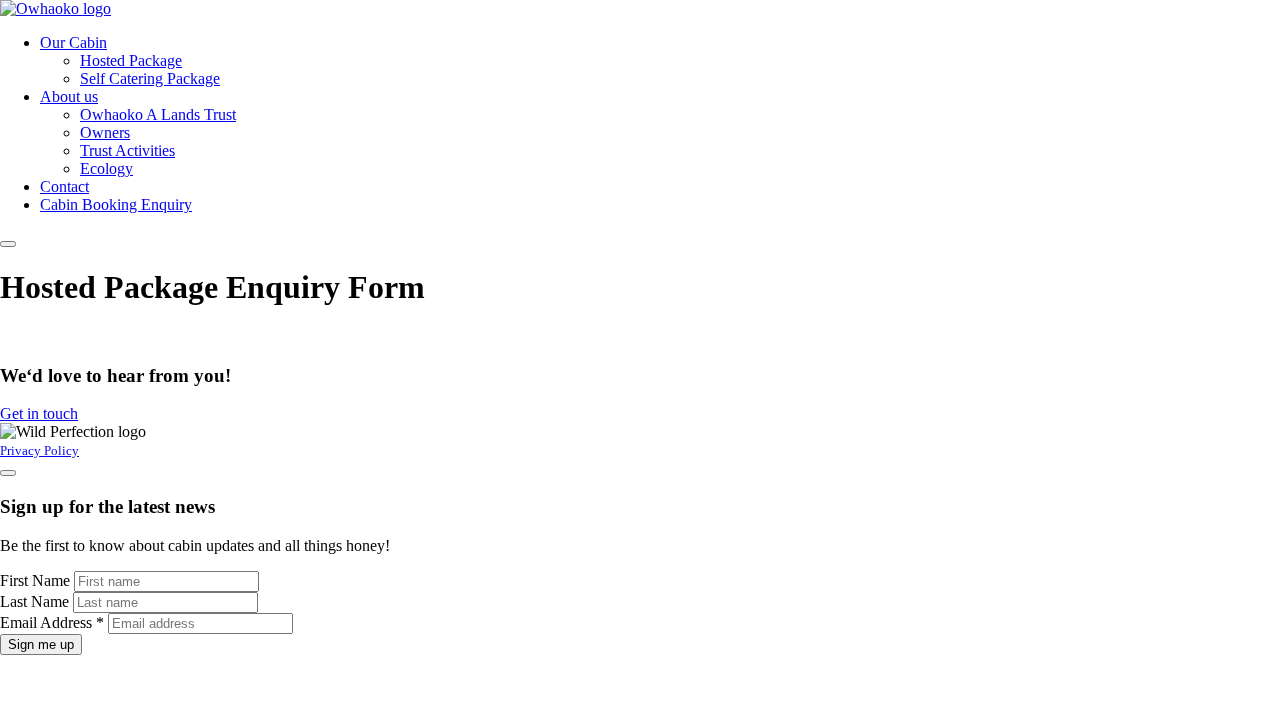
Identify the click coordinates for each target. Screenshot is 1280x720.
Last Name (36, 601)
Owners (105, 132)
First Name (37, 580)
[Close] (8, 473)
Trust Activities (127, 150)
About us (69, 96)
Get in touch (39, 413)
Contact (64, 186)
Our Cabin (73, 42)
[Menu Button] (8, 244)
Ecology (106, 168)
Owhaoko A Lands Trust (158, 114)
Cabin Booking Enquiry (116, 204)
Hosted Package (131, 60)
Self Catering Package (150, 78)
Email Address (52, 622)
